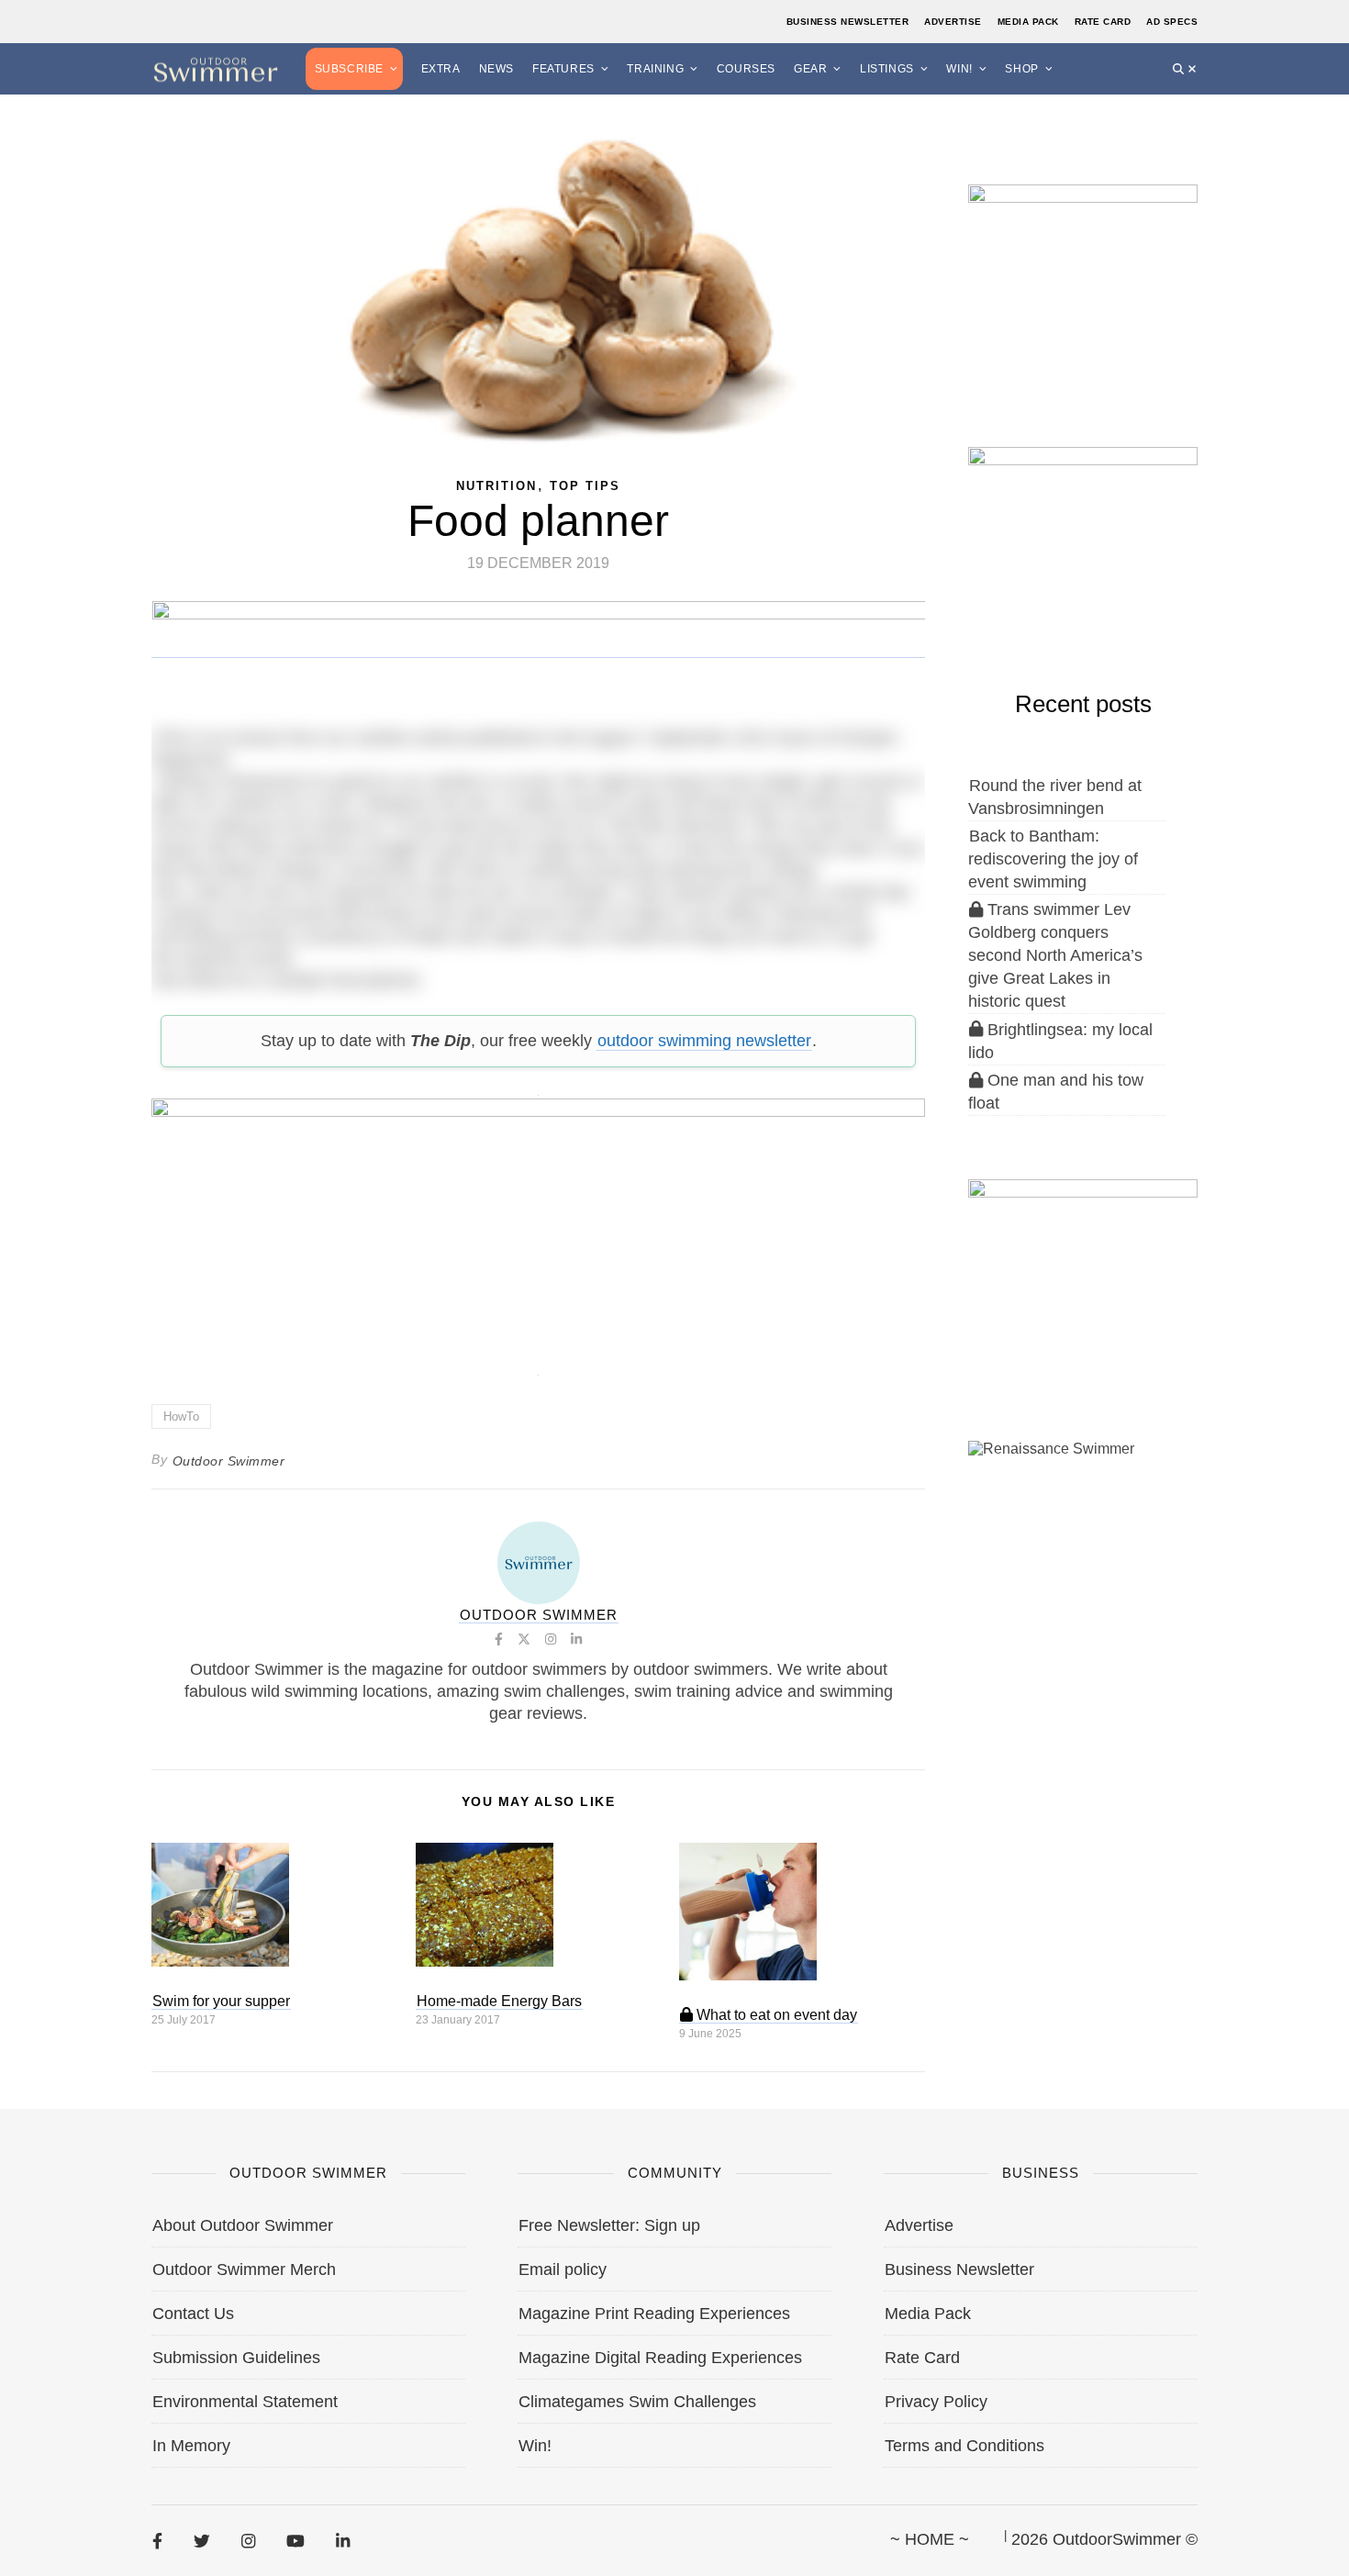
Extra (441, 69)
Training (655, 69)
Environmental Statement (245, 2402)
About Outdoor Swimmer (243, 2225)
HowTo (181, 1416)
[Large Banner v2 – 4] (538, 1227)
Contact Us (193, 2314)
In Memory (191, 2446)
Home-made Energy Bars (499, 2001)
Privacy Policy (936, 2402)
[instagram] (248, 2540)
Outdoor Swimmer (229, 1461)
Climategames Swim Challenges (637, 2402)
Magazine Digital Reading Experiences (660, 2358)
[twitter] (202, 2540)
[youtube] (295, 2540)
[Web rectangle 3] (1083, 1273)
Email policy (563, 2269)
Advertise (953, 22)
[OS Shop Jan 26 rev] (1083, 541)
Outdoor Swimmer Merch (244, 2269)
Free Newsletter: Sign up (609, 2225)
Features (563, 69)
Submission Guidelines (236, 2358)
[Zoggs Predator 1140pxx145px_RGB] (539, 649)
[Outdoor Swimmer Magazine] (216, 68)
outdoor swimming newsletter (704, 1041)
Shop (1021, 69)
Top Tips (585, 486)
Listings (887, 69)
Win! (959, 69)
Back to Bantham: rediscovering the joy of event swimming (1053, 859)
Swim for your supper (221, 2001)
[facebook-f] (157, 2540)
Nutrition (496, 486)
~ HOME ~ (930, 2539)
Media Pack (1028, 22)
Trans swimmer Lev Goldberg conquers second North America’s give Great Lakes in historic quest (1055, 955)
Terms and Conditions (964, 2446)
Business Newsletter (848, 22)
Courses (746, 69)
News (496, 69)
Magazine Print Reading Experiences (654, 2314)
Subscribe (349, 69)
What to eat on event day (775, 2015)
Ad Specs (1172, 22)
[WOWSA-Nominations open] (1083, 279)
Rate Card (1103, 22)
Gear (810, 69)
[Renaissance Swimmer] (1083, 1534)
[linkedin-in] (343, 2540)
